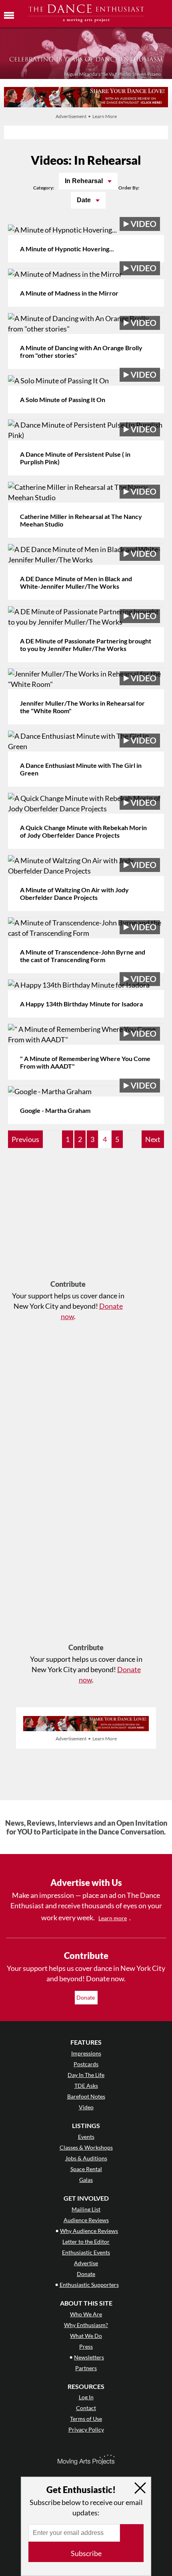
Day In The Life (86, 2075)
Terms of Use (86, 2419)
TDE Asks (86, 2086)
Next (153, 1139)
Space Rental (86, 2169)
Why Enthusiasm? (86, 2325)
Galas (86, 2180)
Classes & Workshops (86, 2147)
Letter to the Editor (86, 2242)
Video (86, 2107)
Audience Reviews (86, 2220)
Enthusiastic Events (86, 2252)
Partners (86, 2368)
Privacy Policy (86, 2429)
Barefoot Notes (86, 2096)
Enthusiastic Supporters (89, 2285)
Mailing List (86, 2209)
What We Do (86, 2336)
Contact (86, 2408)
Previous (25, 1139)
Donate (86, 1997)
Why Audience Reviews (89, 2231)
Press (86, 2346)
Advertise (86, 2263)
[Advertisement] (68, 1218)
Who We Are (86, 2314)
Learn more (113, 1918)
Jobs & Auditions (86, 2158)
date (85, 200)
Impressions (86, 2053)
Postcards (86, 2064)
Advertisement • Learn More (86, 116)
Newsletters (89, 2357)
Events (86, 2137)
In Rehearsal (85, 181)
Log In (86, 2397)
